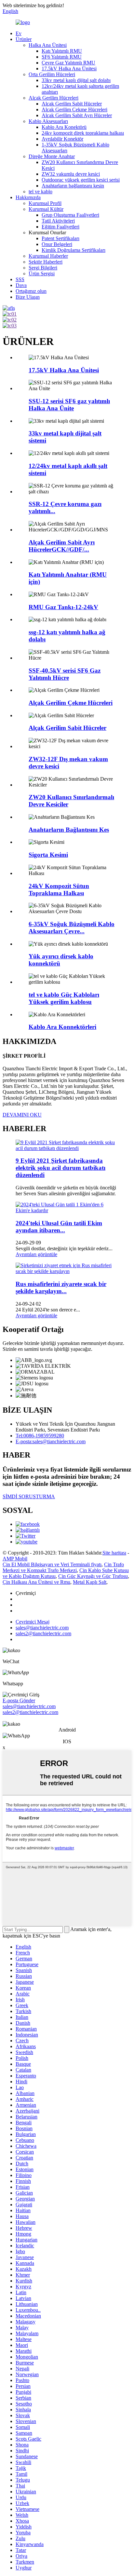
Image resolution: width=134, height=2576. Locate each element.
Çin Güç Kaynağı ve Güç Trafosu (93, 1576)
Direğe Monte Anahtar (52, 156)
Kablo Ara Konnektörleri (62, 1027)
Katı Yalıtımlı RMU (62, 51)
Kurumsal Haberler (48, 256)
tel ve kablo (40, 192)
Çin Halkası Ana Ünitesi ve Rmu (36, 1582)
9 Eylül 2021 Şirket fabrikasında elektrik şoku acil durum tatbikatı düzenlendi (60, 1168)
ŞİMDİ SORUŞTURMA (29, 1496)
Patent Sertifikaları (60, 238)
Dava (21, 285)
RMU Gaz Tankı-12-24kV (63, 607)
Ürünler (24, 39)
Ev (19, 33)
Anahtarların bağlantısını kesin (73, 186)
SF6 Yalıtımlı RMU (62, 57)
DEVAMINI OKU (22, 1115)
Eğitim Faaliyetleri (60, 227)
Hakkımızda (28, 197)
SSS (20, 279)
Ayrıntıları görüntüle (36, 1254)
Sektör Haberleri (46, 262)
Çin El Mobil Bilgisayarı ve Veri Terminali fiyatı (52, 1564)
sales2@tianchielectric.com (30, 1712)
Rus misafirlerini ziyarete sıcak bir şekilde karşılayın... (61, 1288)
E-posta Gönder (19, 1700)
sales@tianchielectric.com (29, 1706)
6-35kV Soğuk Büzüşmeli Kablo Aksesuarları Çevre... (72, 928)
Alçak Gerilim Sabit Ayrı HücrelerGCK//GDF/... (62, 546)
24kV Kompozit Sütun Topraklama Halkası (59, 890)
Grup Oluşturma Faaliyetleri (70, 215)
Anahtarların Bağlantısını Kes (69, 830)
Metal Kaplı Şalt (90, 1582)
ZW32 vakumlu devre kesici (71, 174)
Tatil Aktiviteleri (58, 221)
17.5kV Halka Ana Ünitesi (69, 69)
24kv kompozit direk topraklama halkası (83, 133)
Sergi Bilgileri (43, 268)
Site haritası (114, 1553)
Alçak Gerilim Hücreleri (54, 98)
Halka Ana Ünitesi (48, 45)
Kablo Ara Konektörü (64, 127)
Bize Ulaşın (28, 297)
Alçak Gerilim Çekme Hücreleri (74, 110)
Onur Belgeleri (57, 244)
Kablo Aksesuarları (48, 121)
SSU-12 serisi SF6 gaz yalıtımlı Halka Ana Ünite (69, 405)
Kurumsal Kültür (46, 209)
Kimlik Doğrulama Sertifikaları (74, 250)
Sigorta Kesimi (48, 855)
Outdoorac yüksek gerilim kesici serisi (81, 180)
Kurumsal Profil (45, 203)
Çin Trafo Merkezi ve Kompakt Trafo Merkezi (63, 1567)
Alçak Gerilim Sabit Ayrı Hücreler (77, 115)
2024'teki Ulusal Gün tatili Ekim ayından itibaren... (59, 1227)
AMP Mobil (15, 1559)
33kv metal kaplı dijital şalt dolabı (76, 80)
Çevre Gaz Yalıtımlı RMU (68, 63)
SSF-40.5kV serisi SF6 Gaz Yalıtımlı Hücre (65, 674)
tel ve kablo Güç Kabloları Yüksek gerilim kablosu (64, 998)
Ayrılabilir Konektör (62, 139)
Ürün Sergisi (42, 274)
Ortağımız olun (31, 291)
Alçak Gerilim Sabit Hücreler (72, 104)
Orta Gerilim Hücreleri (52, 74)
